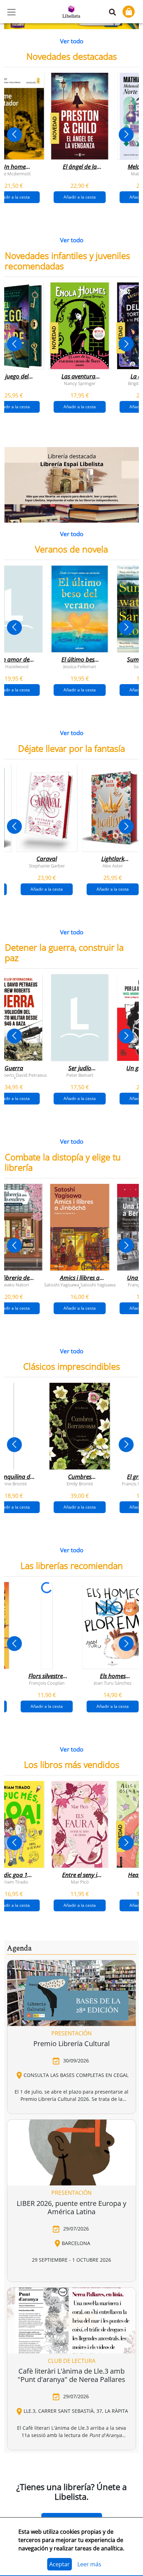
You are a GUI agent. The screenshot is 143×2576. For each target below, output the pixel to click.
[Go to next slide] (126, 135)
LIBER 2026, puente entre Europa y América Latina (71, 2207)
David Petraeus (31, 1075)
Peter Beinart (80, 1075)
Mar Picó (80, 1882)
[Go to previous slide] (14, 135)
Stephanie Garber (47, 865)
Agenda (19, 1948)
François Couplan (47, 1683)
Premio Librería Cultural (71, 2044)
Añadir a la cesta (80, 197)
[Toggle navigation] (11, 12)
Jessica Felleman (80, 666)
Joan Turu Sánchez (113, 1683)
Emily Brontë (80, 1484)
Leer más (89, 2564)
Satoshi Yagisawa (62, 1284)
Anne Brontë (14, 1484)
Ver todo (72, 41)
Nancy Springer (80, 383)
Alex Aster (113, 865)
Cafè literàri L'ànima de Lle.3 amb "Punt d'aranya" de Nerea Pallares (71, 2375)
